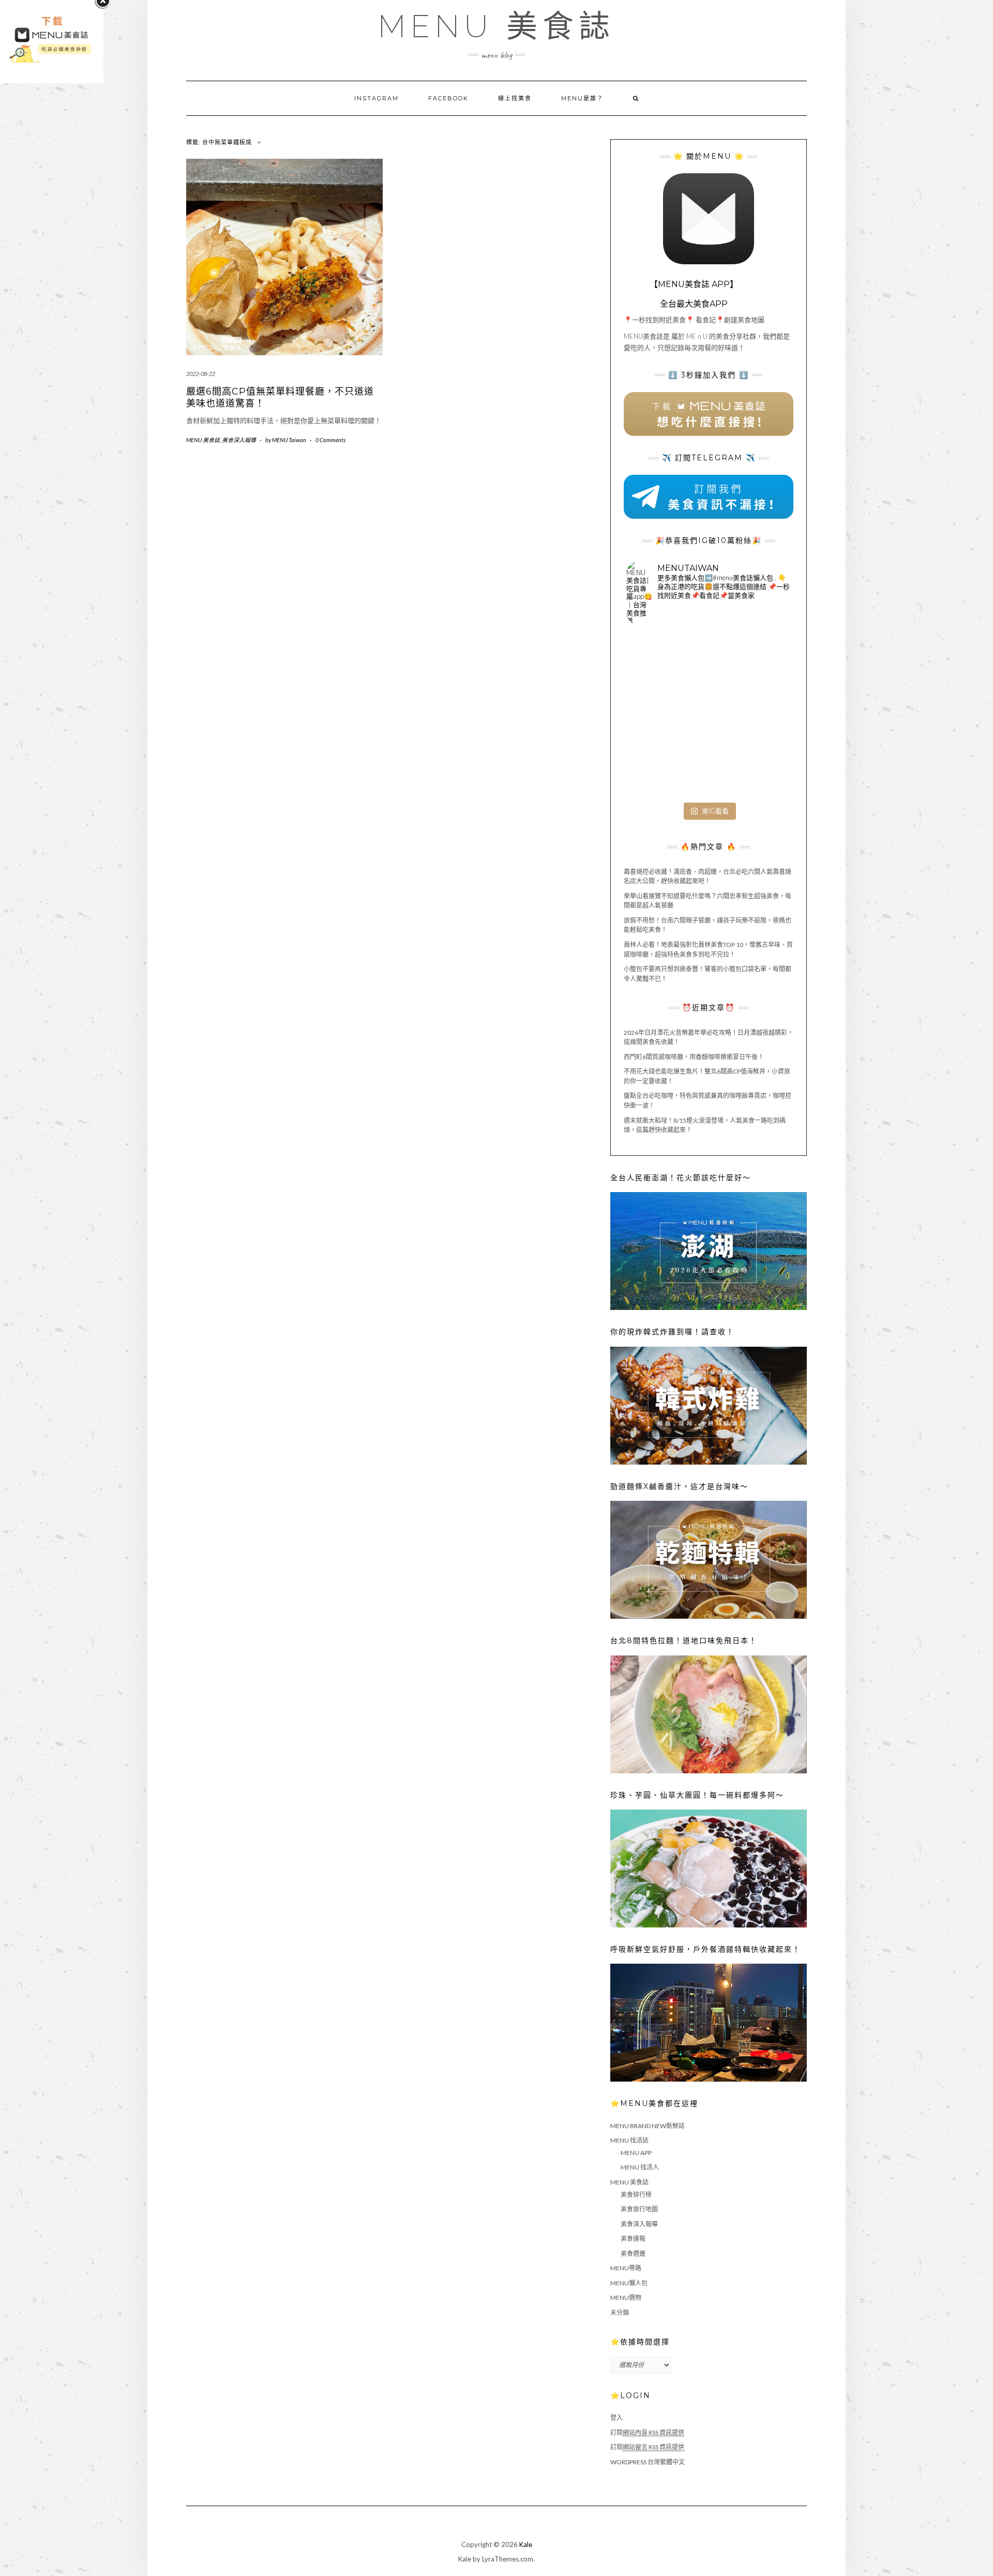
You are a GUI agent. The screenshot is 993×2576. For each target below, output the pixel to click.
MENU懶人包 (629, 2283)
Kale (526, 2544)
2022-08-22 (201, 374)
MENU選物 (626, 2298)
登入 (616, 2417)
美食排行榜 (636, 2195)
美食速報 (633, 2239)
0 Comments (330, 440)
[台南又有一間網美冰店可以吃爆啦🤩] (763, 770)
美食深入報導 (239, 440)
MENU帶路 (626, 2268)
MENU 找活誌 (629, 2140)
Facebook (448, 98)
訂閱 (647, 2432)
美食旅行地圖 (639, 2209)
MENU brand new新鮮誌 (648, 2126)
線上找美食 (515, 98)
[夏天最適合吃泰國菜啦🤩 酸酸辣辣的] (763, 715)
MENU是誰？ (582, 98)
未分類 (620, 2313)
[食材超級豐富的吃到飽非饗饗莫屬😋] (709, 660)
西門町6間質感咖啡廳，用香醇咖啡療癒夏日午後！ (694, 1057)
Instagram (377, 98)
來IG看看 (715, 811)
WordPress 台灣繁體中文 (648, 2462)
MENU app (636, 2153)
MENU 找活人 (640, 2167)
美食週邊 (633, 2254)
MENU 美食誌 (496, 26)
